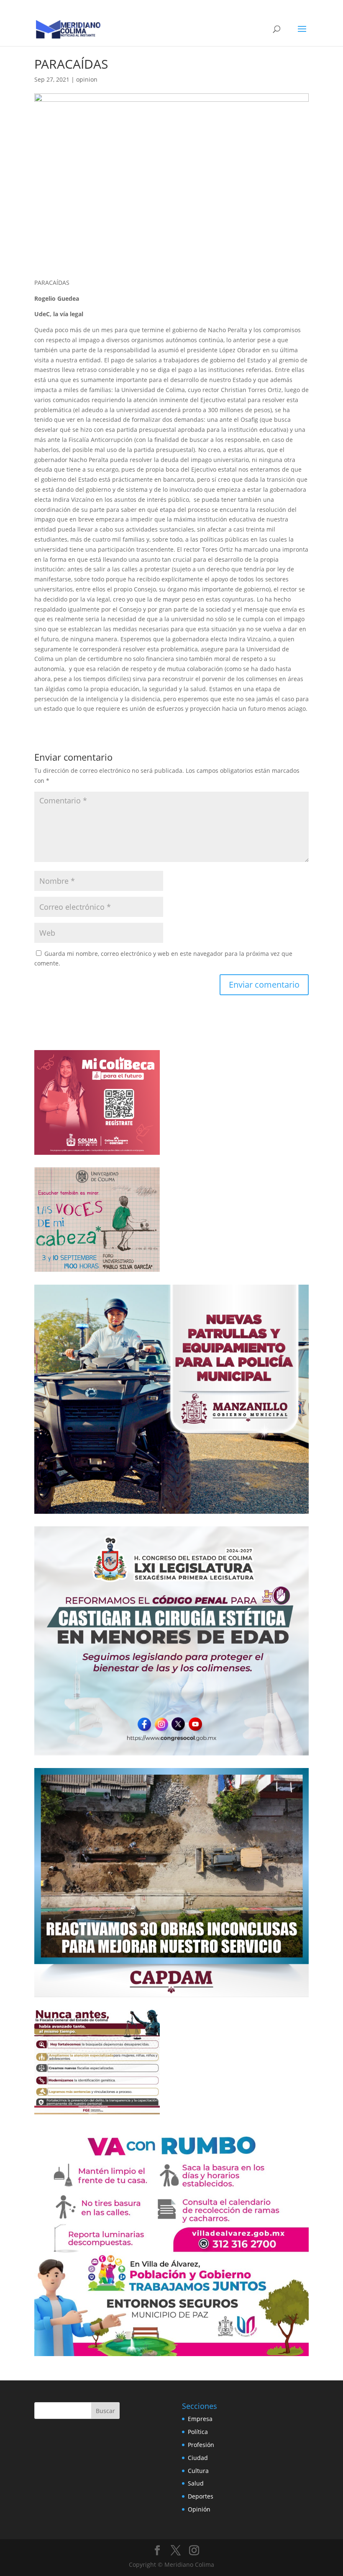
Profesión (201, 2445)
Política (198, 2432)
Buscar (105, 2411)
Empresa (200, 2419)
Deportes (201, 2496)
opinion (87, 79)
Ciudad (198, 2458)
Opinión (199, 2509)
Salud (196, 2483)
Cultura (198, 2471)
